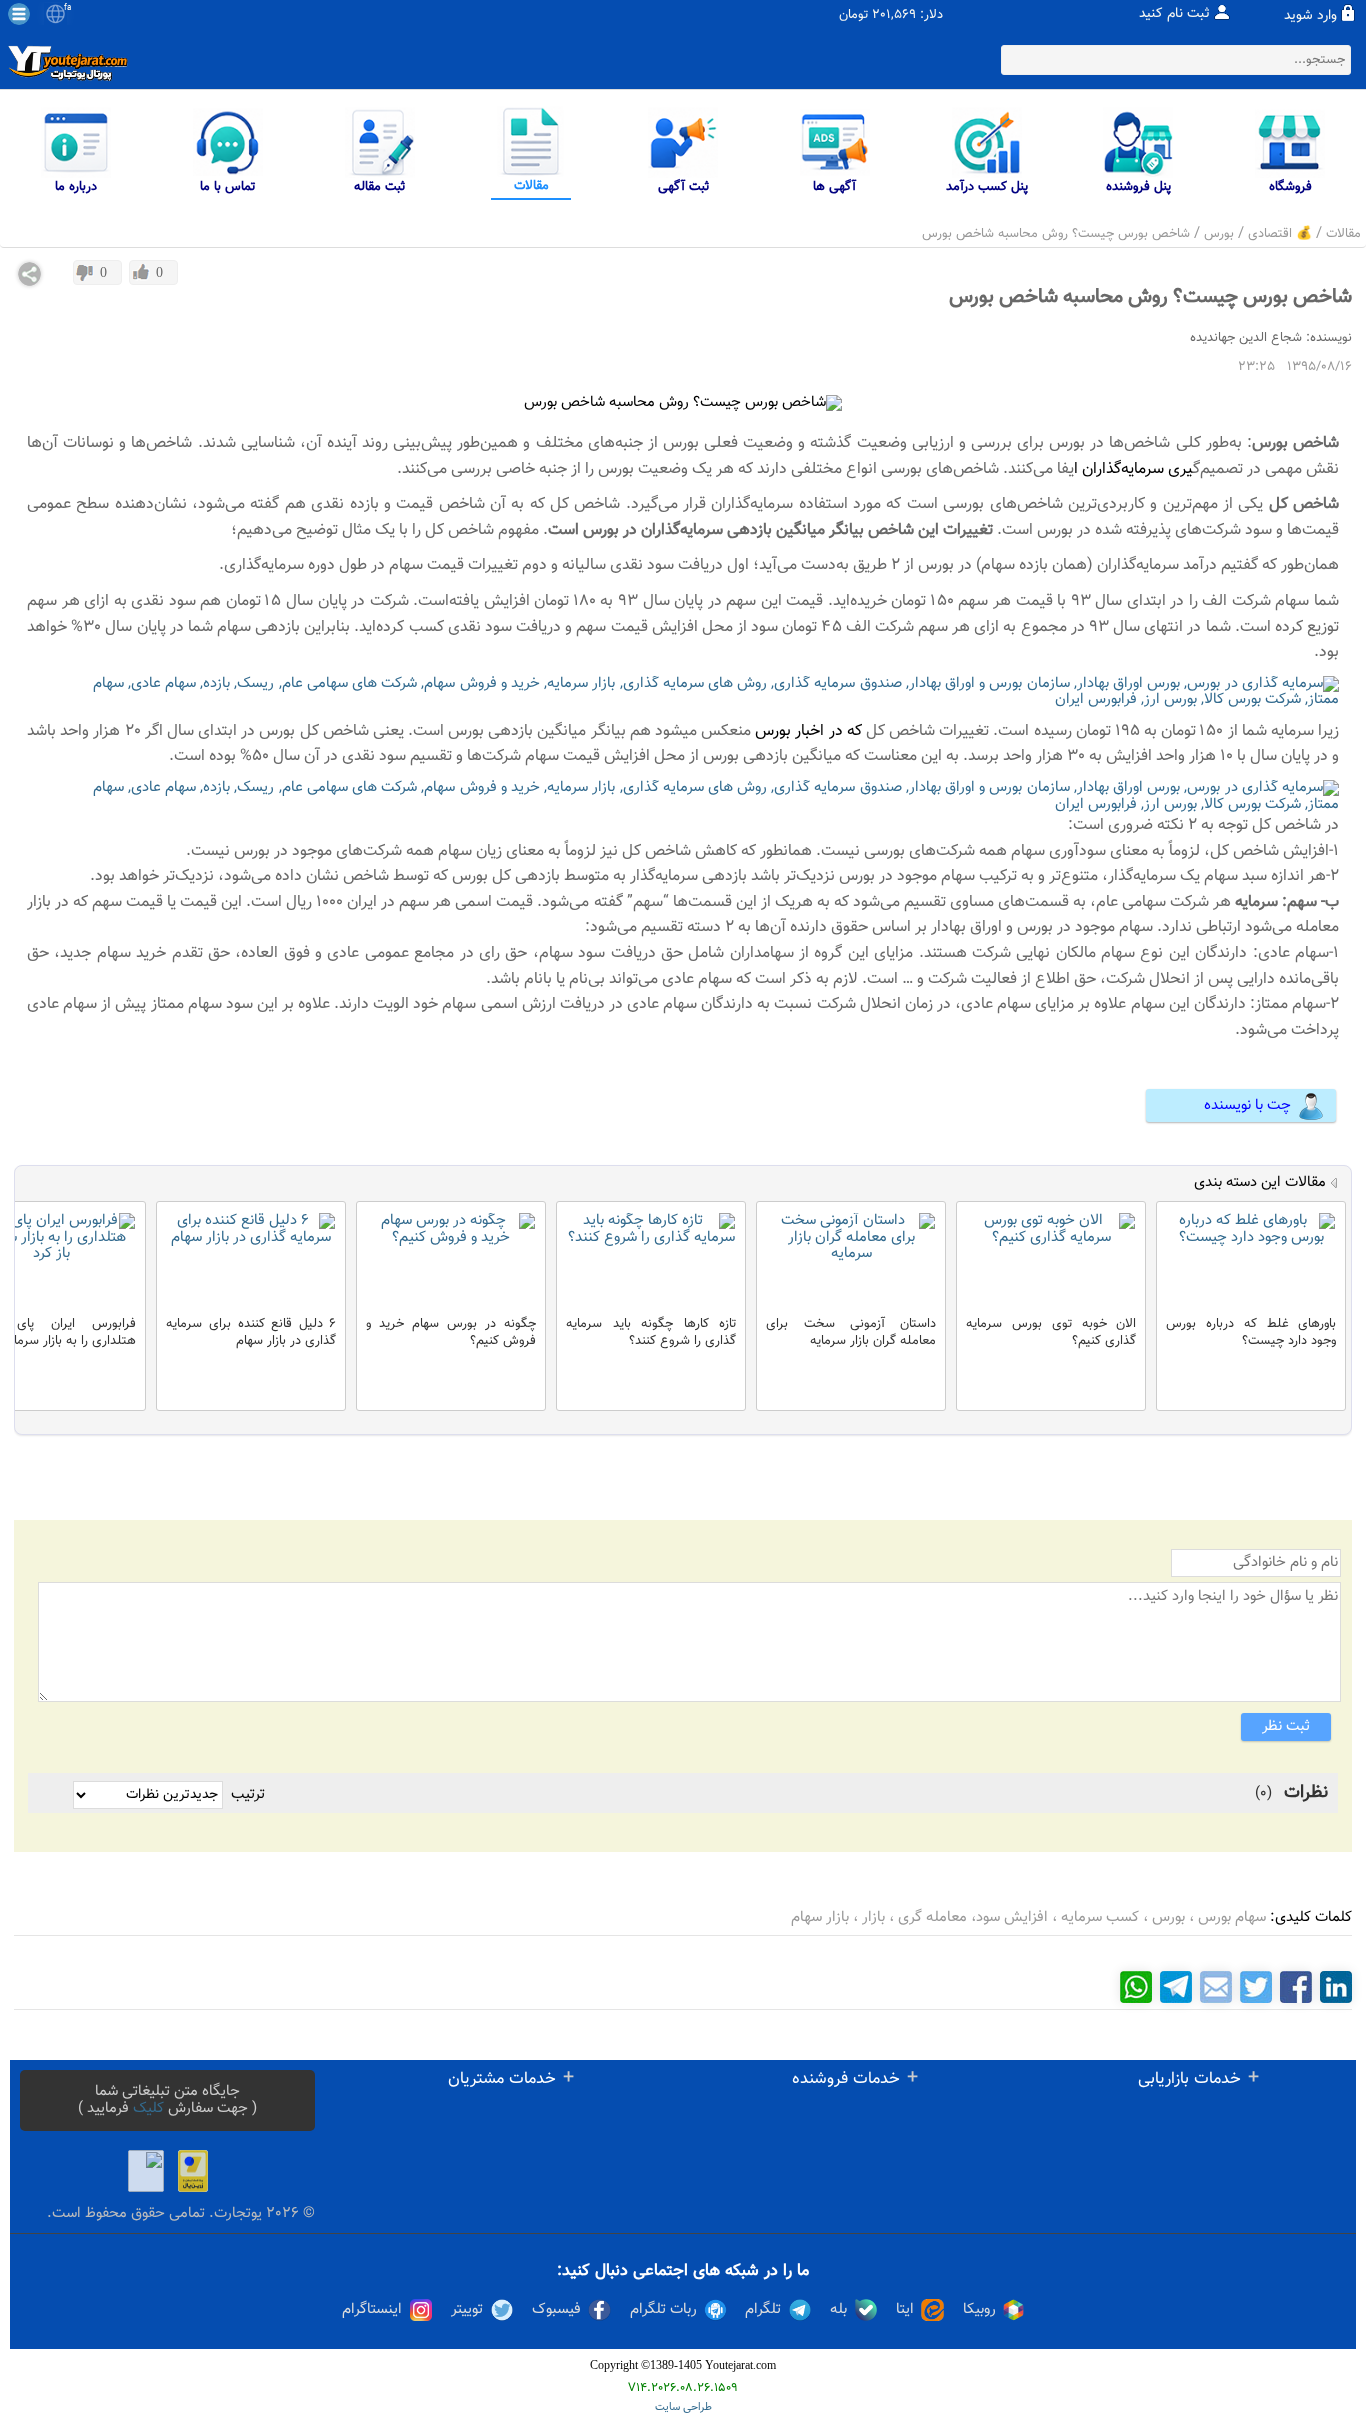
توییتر (467, 2310)
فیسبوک (556, 2310)
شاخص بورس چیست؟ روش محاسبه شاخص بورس (1056, 234)
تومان (853, 15)
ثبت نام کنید (1174, 14)
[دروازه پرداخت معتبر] (193, 2171)
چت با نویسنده (1247, 1105)
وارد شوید (1310, 16)
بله (838, 2310)
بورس (1219, 234)
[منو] (19, 14)
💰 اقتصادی (1280, 234)
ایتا (905, 2310)
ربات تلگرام (663, 2310)
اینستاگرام (372, 2310)
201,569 (894, 15)
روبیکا (979, 2310)
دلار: (931, 15)
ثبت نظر (1286, 1726)
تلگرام (763, 2310)
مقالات (1343, 234)
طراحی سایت (683, 2407)
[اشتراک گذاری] (30, 274)
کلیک (148, 2108)
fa (67, 8)
